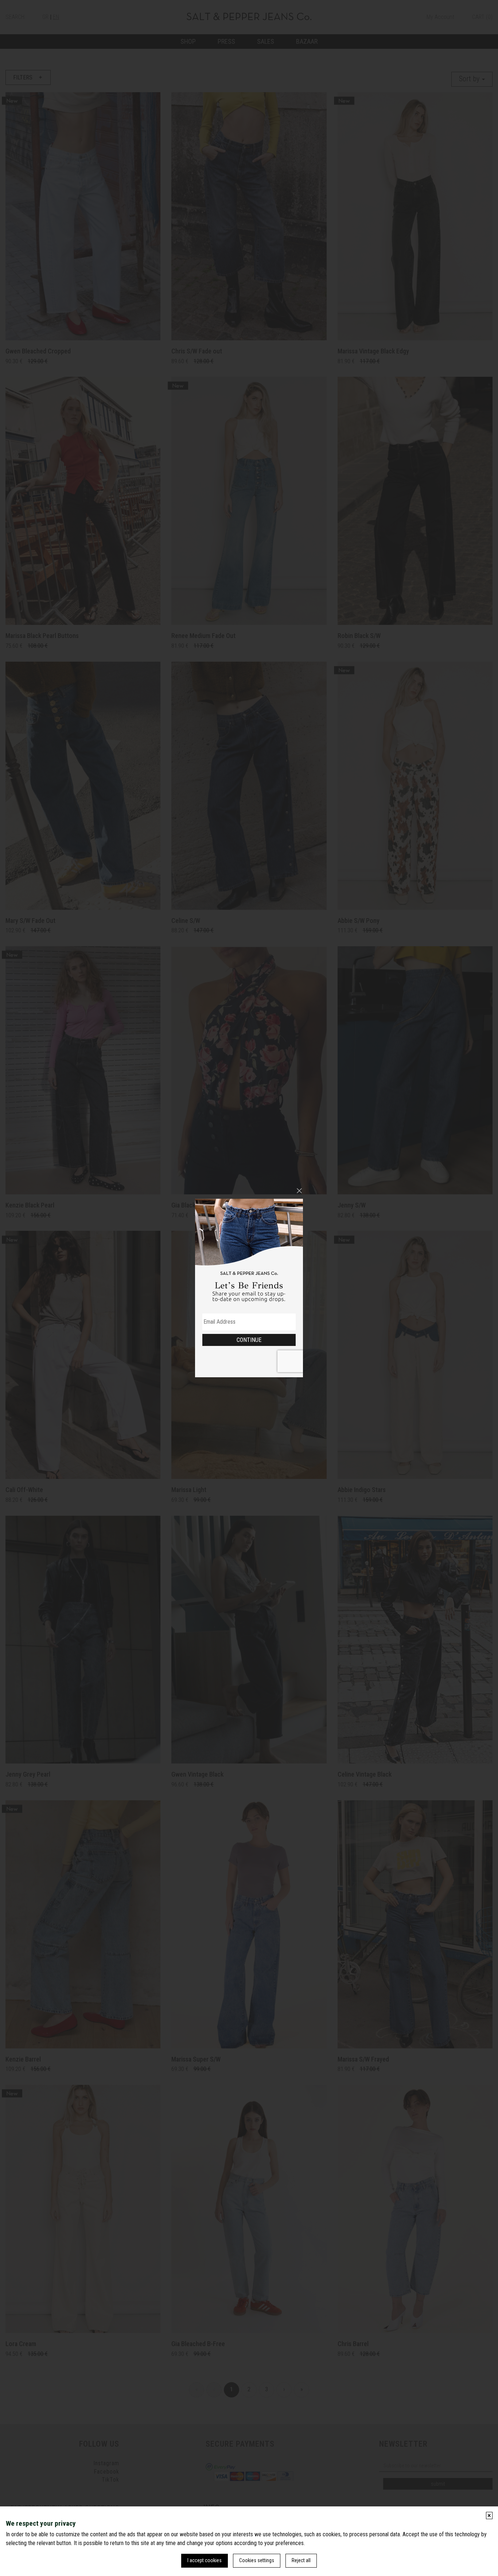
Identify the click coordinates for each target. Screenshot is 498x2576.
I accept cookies (205, 2560)
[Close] (299, 1191)
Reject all (301, 2560)
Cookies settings (257, 2560)
